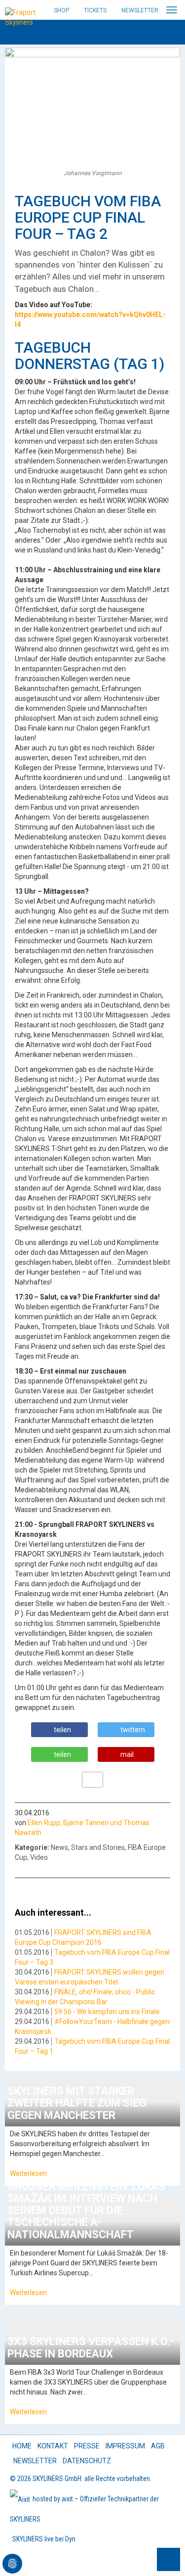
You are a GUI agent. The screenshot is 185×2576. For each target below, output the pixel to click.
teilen (62, 1730)
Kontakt (53, 2446)
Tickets (95, 10)
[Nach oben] (168, 2559)
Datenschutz (87, 2461)
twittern (133, 1730)
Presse (87, 2446)
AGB (158, 2446)
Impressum (125, 2446)
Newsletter (140, 10)
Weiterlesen (28, 2173)
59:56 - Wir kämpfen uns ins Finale (107, 2012)
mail (127, 1754)
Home (22, 2446)
